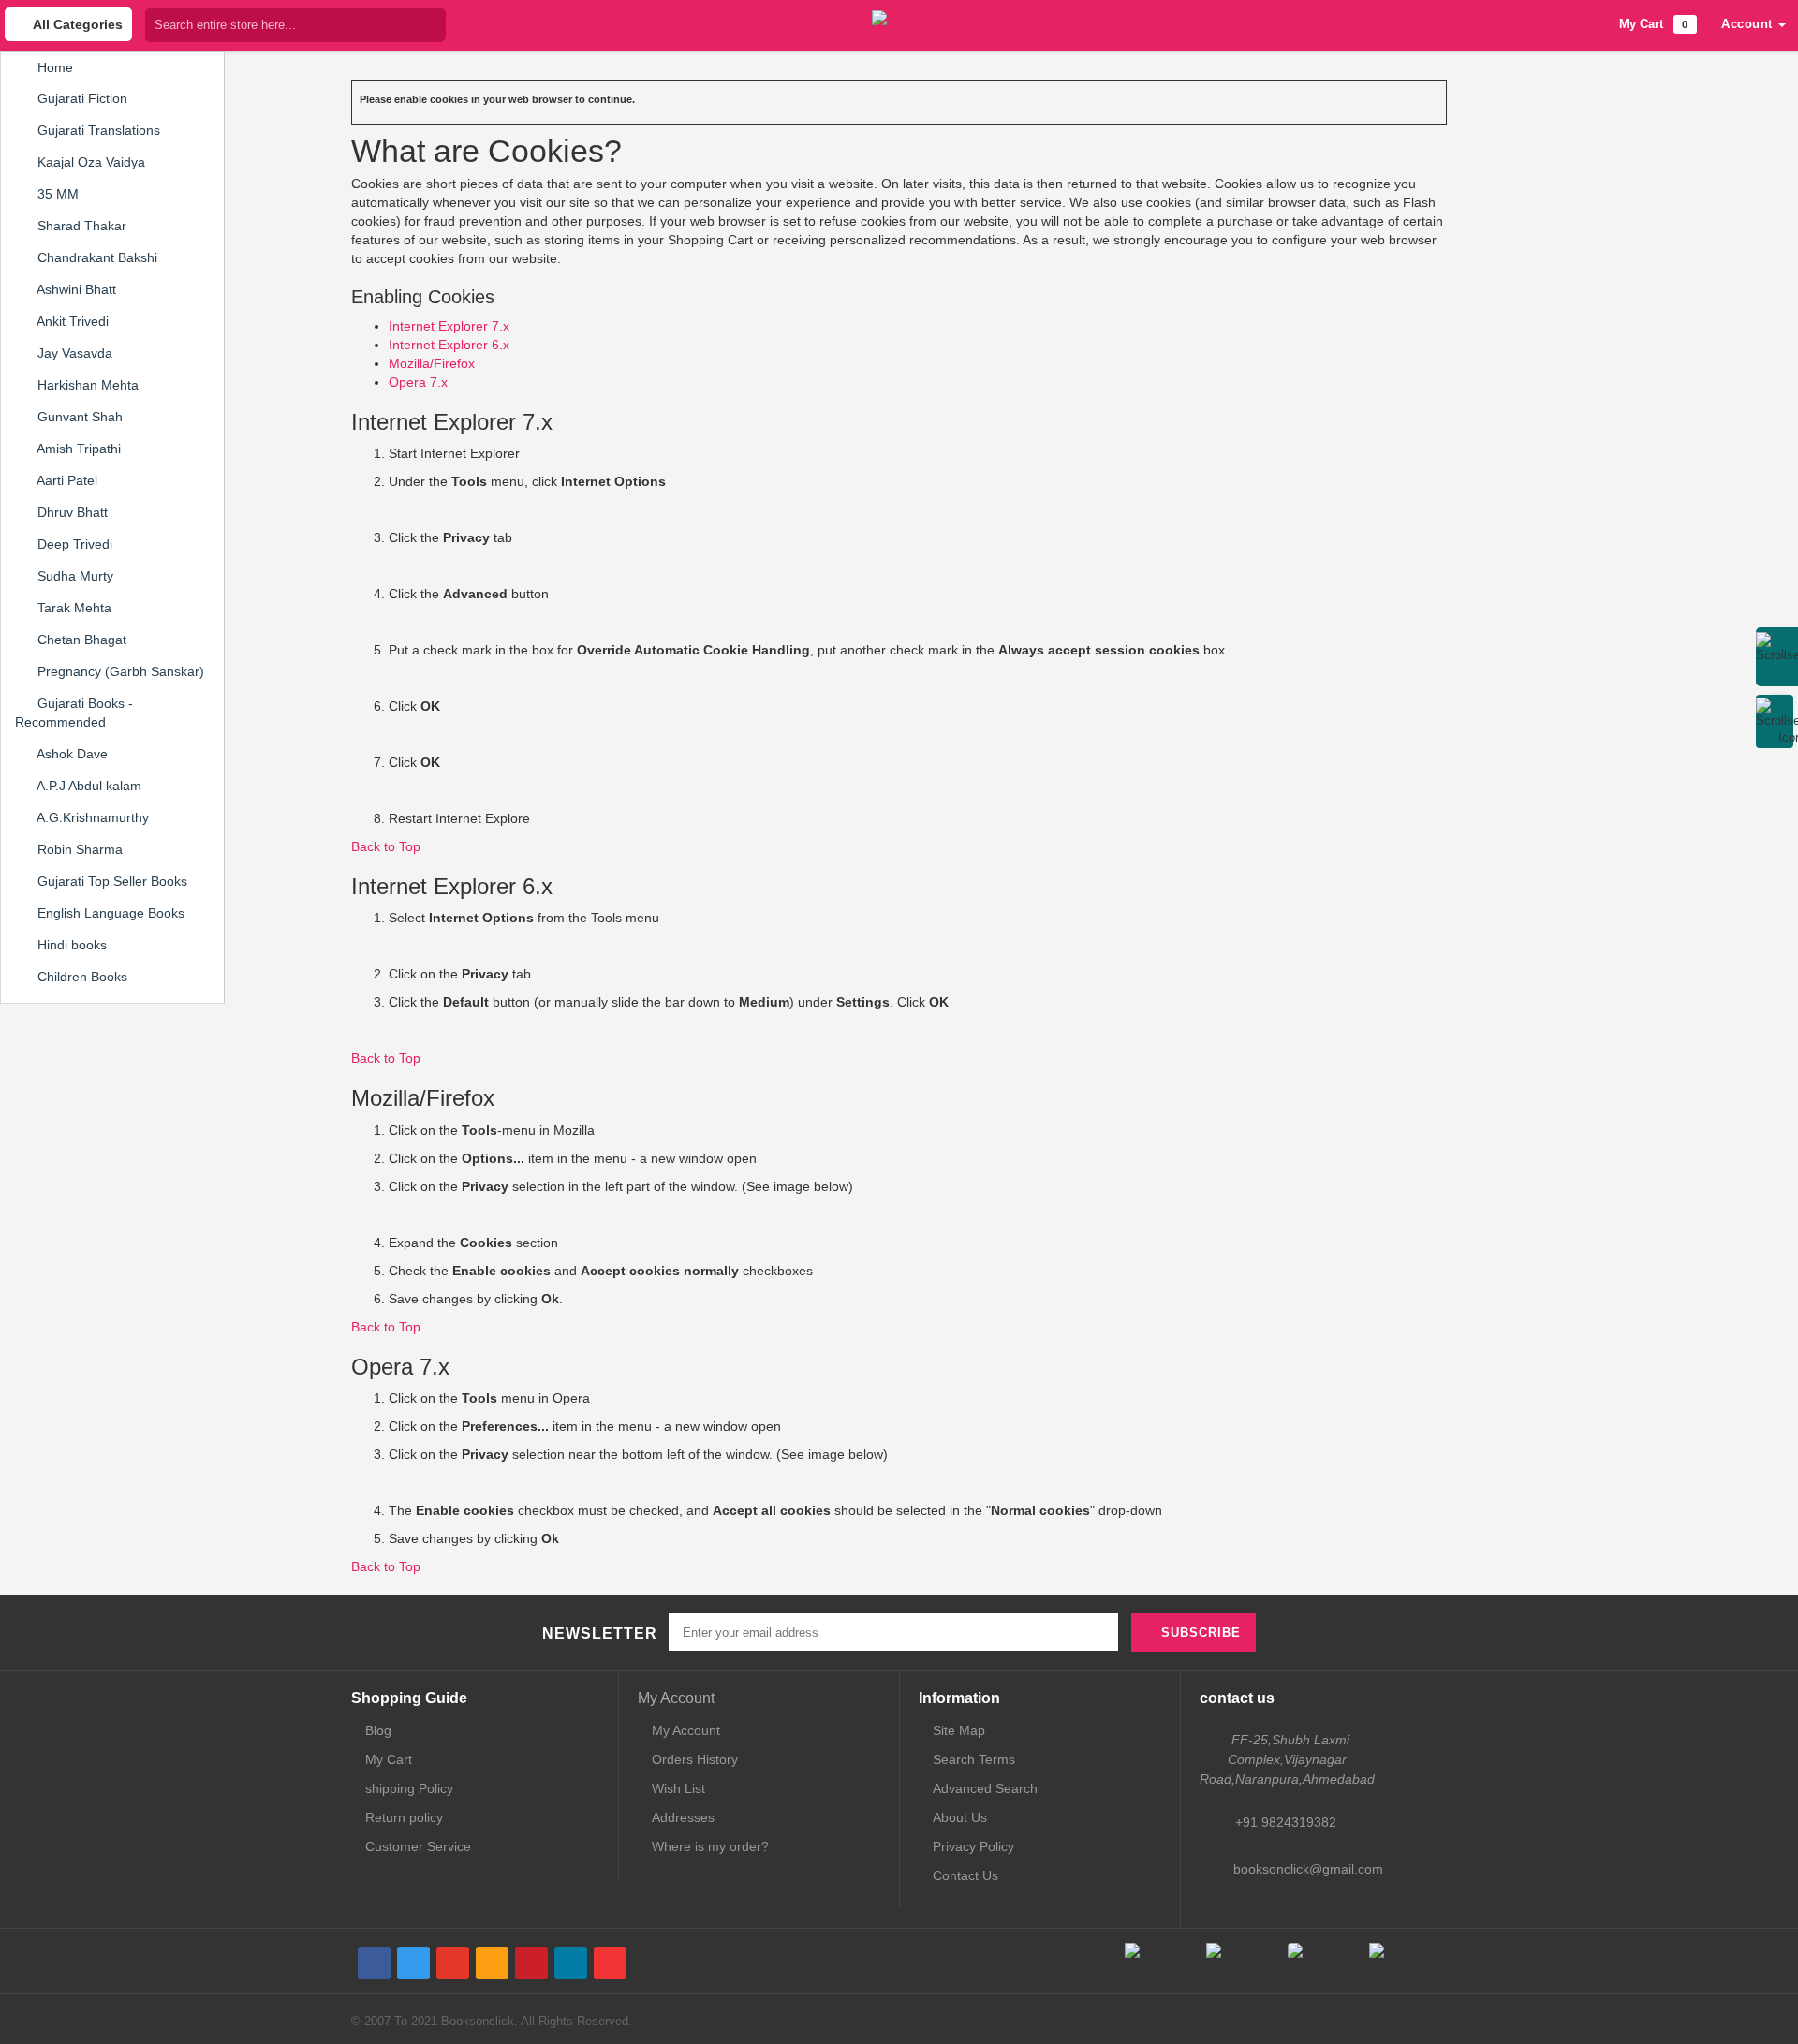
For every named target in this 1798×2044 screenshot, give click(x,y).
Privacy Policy (973, 1846)
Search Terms (974, 1759)
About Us (960, 1817)
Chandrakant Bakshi (96, 257)
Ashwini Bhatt (75, 289)
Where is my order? (710, 1846)
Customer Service (418, 1846)
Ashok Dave (71, 754)
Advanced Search (985, 1788)
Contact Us (965, 1875)
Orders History (695, 1759)
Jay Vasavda (73, 353)
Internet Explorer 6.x (449, 345)
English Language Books (109, 913)
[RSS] (492, 1963)
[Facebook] (374, 1963)
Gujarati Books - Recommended (74, 713)
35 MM (56, 194)
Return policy (404, 1817)
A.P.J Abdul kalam (88, 786)
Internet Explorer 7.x (449, 326)
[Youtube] (610, 1963)
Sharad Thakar (80, 226)
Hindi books (70, 945)
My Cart (389, 1759)
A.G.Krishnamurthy (91, 817)
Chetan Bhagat (80, 640)
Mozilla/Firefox (432, 363)
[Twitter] (413, 1963)
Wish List (678, 1788)
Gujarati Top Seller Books (111, 881)
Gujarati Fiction (81, 98)
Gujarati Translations (97, 130)
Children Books (81, 977)
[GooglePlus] (453, 1963)
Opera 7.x (418, 382)
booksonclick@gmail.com (1308, 1869)
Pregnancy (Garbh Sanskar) (119, 671)
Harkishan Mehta (86, 385)
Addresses (683, 1817)
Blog (378, 1730)
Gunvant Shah (78, 417)
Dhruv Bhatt (71, 512)
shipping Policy (409, 1788)
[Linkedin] (571, 1963)
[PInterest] (531, 1963)
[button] (1754, 24)
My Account (676, 1698)
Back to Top (386, 846)
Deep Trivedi (73, 544)
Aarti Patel (66, 480)
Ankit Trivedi (71, 321)
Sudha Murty (74, 576)
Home (53, 67)
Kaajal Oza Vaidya (89, 162)
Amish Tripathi (77, 449)
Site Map (959, 1730)
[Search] (432, 25)
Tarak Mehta (73, 608)
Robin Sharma (78, 849)
